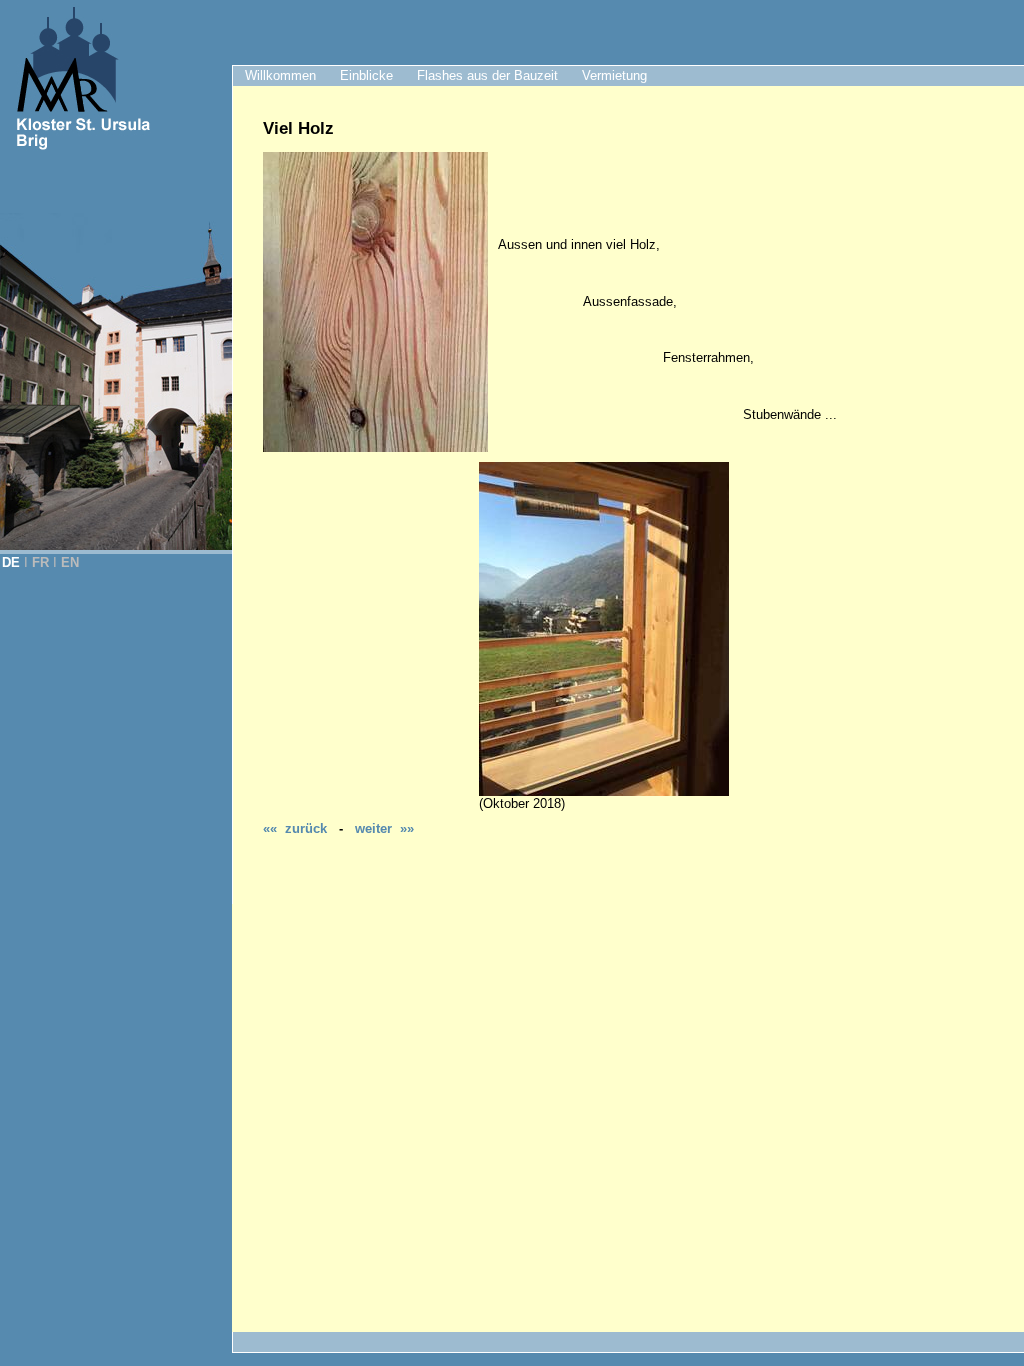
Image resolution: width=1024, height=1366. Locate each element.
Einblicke (366, 75)
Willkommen (280, 75)
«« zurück (295, 828)
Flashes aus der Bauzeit (487, 75)
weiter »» (384, 828)
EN (70, 562)
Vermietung (614, 75)
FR (40, 562)
